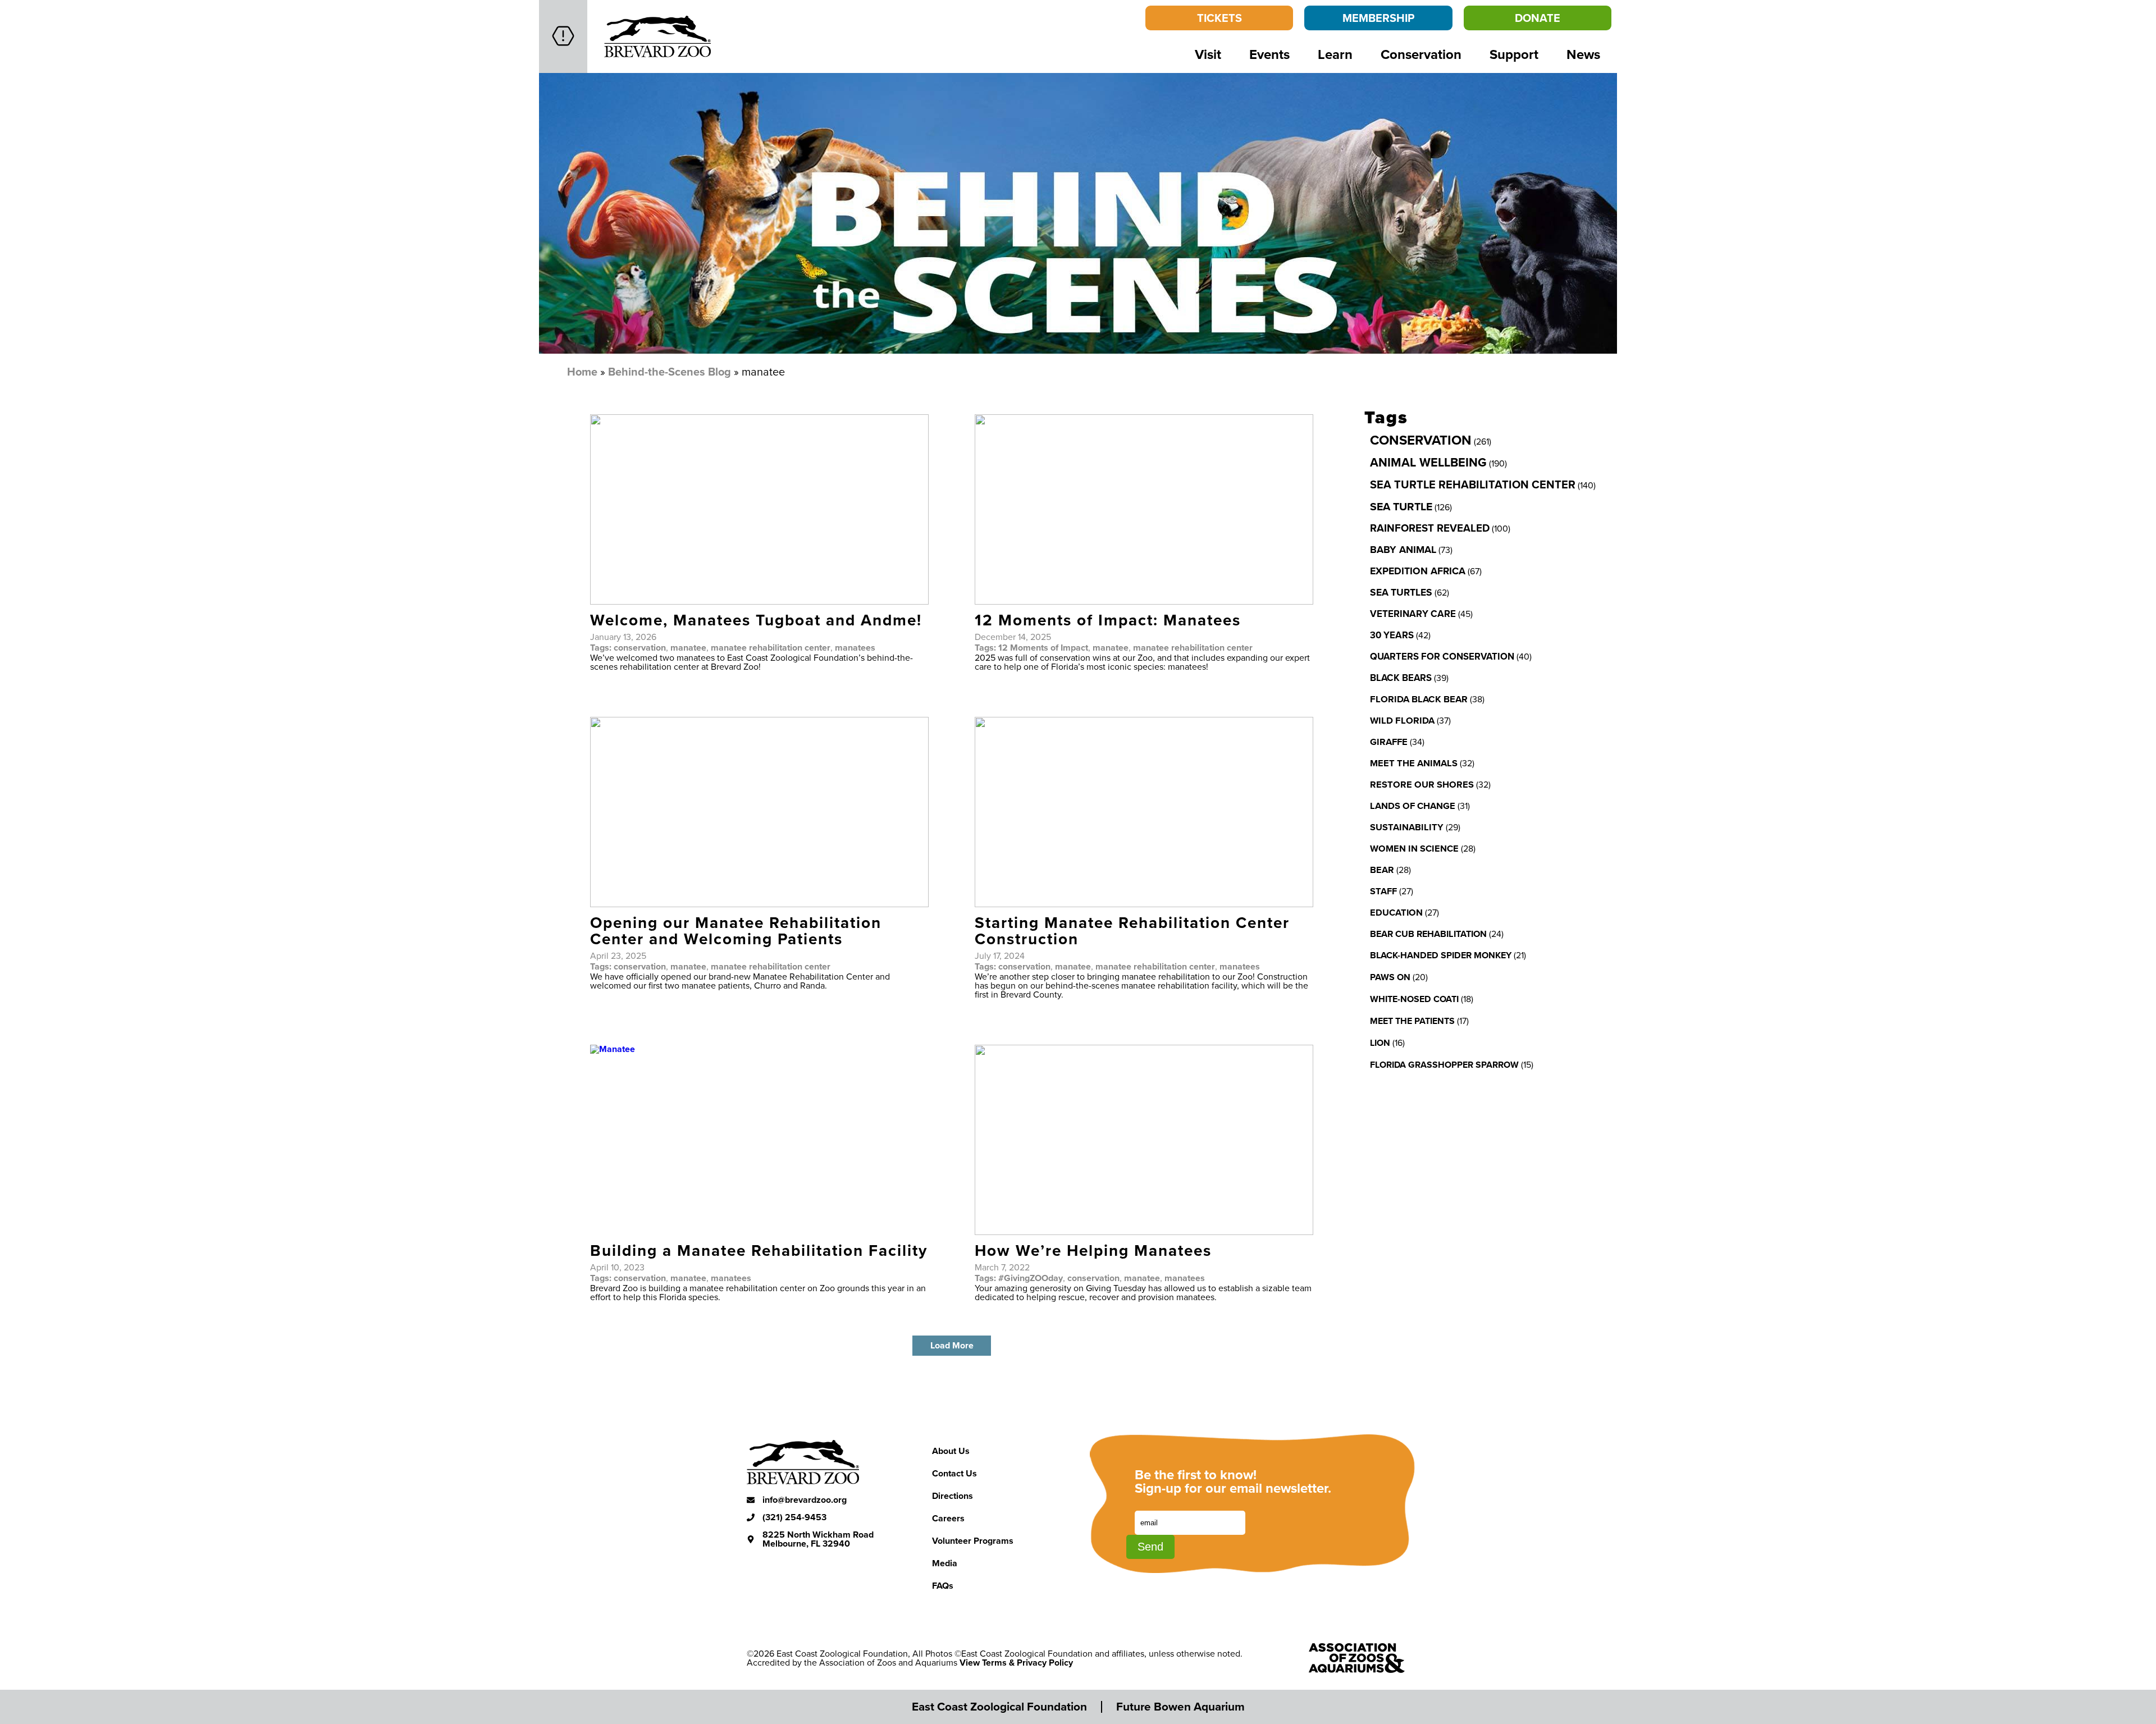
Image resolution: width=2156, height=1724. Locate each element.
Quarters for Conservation (1442, 656)
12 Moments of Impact (1043, 648)
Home (582, 371)
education (1396, 912)
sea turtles (1401, 592)
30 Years (1392, 635)
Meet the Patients (1412, 1021)
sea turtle (1401, 506)
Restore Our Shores (1422, 784)
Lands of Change (1413, 806)
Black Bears (1401, 678)
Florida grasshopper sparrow (1444, 1065)
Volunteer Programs (973, 1541)
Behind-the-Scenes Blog (670, 371)
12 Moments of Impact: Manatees (1108, 620)
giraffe (1389, 742)
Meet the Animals (1414, 763)
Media (945, 1563)
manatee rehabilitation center (771, 648)
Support (1514, 54)
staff (1383, 891)
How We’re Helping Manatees (1093, 1250)
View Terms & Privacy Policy (1016, 1663)
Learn (1335, 54)
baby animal (1403, 550)
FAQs (943, 1586)
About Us (951, 1451)
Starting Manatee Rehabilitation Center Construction (1132, 930)
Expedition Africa (1418, 571)
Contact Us (954, 1473)
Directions (953, 1496)
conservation (640, 648)
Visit (1208, 54)
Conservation (1421, 54)
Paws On (1390, 977)
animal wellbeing (1428, 462)
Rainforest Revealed (1430, 528)
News (1583, 54)
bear (1382, 870)
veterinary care (1413, 614)
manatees (855, 648)
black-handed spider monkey (1441, 955)
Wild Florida (1402, 720)
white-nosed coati (1414, 999)
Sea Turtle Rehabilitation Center (1473, 484)
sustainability (1407, 827)
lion (1380, 1043)
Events (1269, 54)
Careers (948, 1518)
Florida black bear (1419, 699)
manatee (688, 648)
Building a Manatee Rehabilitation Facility (759, 1250)
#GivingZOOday (1031, 1278)
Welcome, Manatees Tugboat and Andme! (756, 620)
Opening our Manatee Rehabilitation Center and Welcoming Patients (736, 930)
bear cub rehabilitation (1428, 934)
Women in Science (1414, 848)
